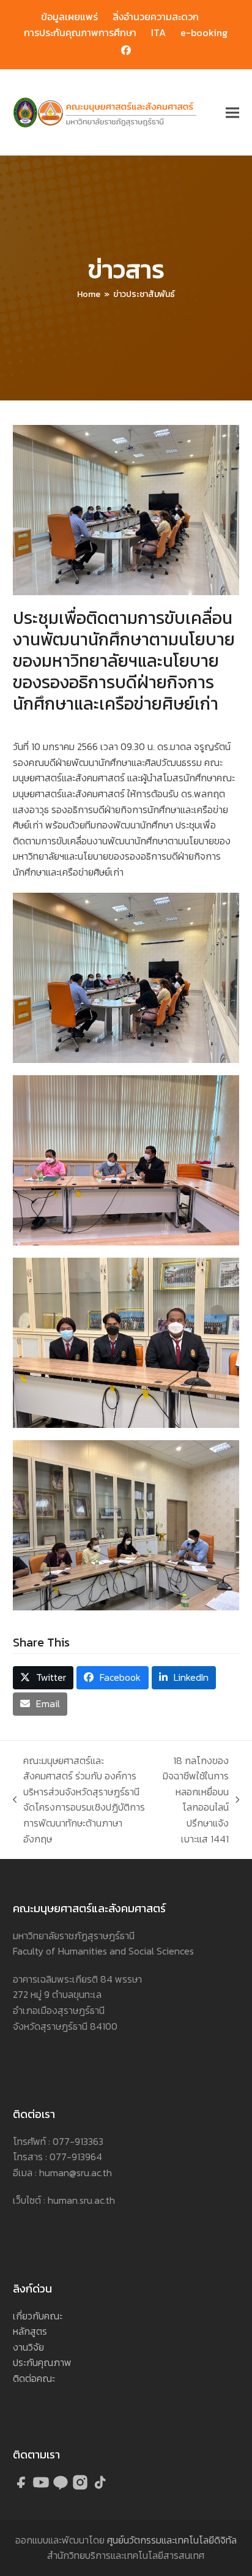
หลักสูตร (30, 2331)
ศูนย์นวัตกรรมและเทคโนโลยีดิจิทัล (172, 2540)
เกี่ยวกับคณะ (38, 2316)
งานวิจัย (28, 2347)
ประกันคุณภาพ (42, 2362)
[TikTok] (100, 2487)
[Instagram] (81, 2487)
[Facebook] (23, 2487)
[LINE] (62, 2487)
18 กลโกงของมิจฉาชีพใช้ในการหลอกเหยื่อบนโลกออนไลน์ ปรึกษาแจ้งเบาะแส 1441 (195, 1800)
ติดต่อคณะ (34, 2378)
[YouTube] (42, 2487)
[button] (232, 113)
